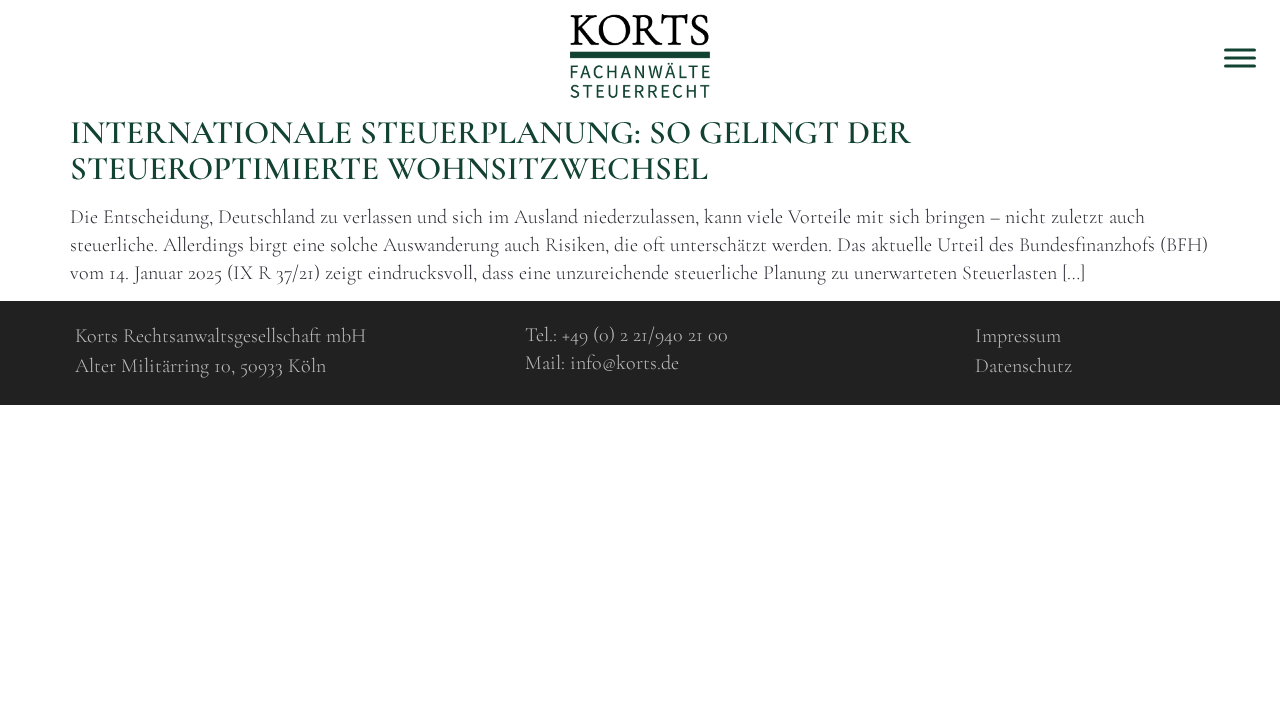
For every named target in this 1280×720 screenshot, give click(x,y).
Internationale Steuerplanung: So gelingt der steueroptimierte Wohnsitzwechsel (490, 150)
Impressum (1018, 336)
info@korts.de (624, 363)
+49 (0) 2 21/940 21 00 (645, 335)
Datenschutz (1023, 366)
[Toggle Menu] (1240, 57)
